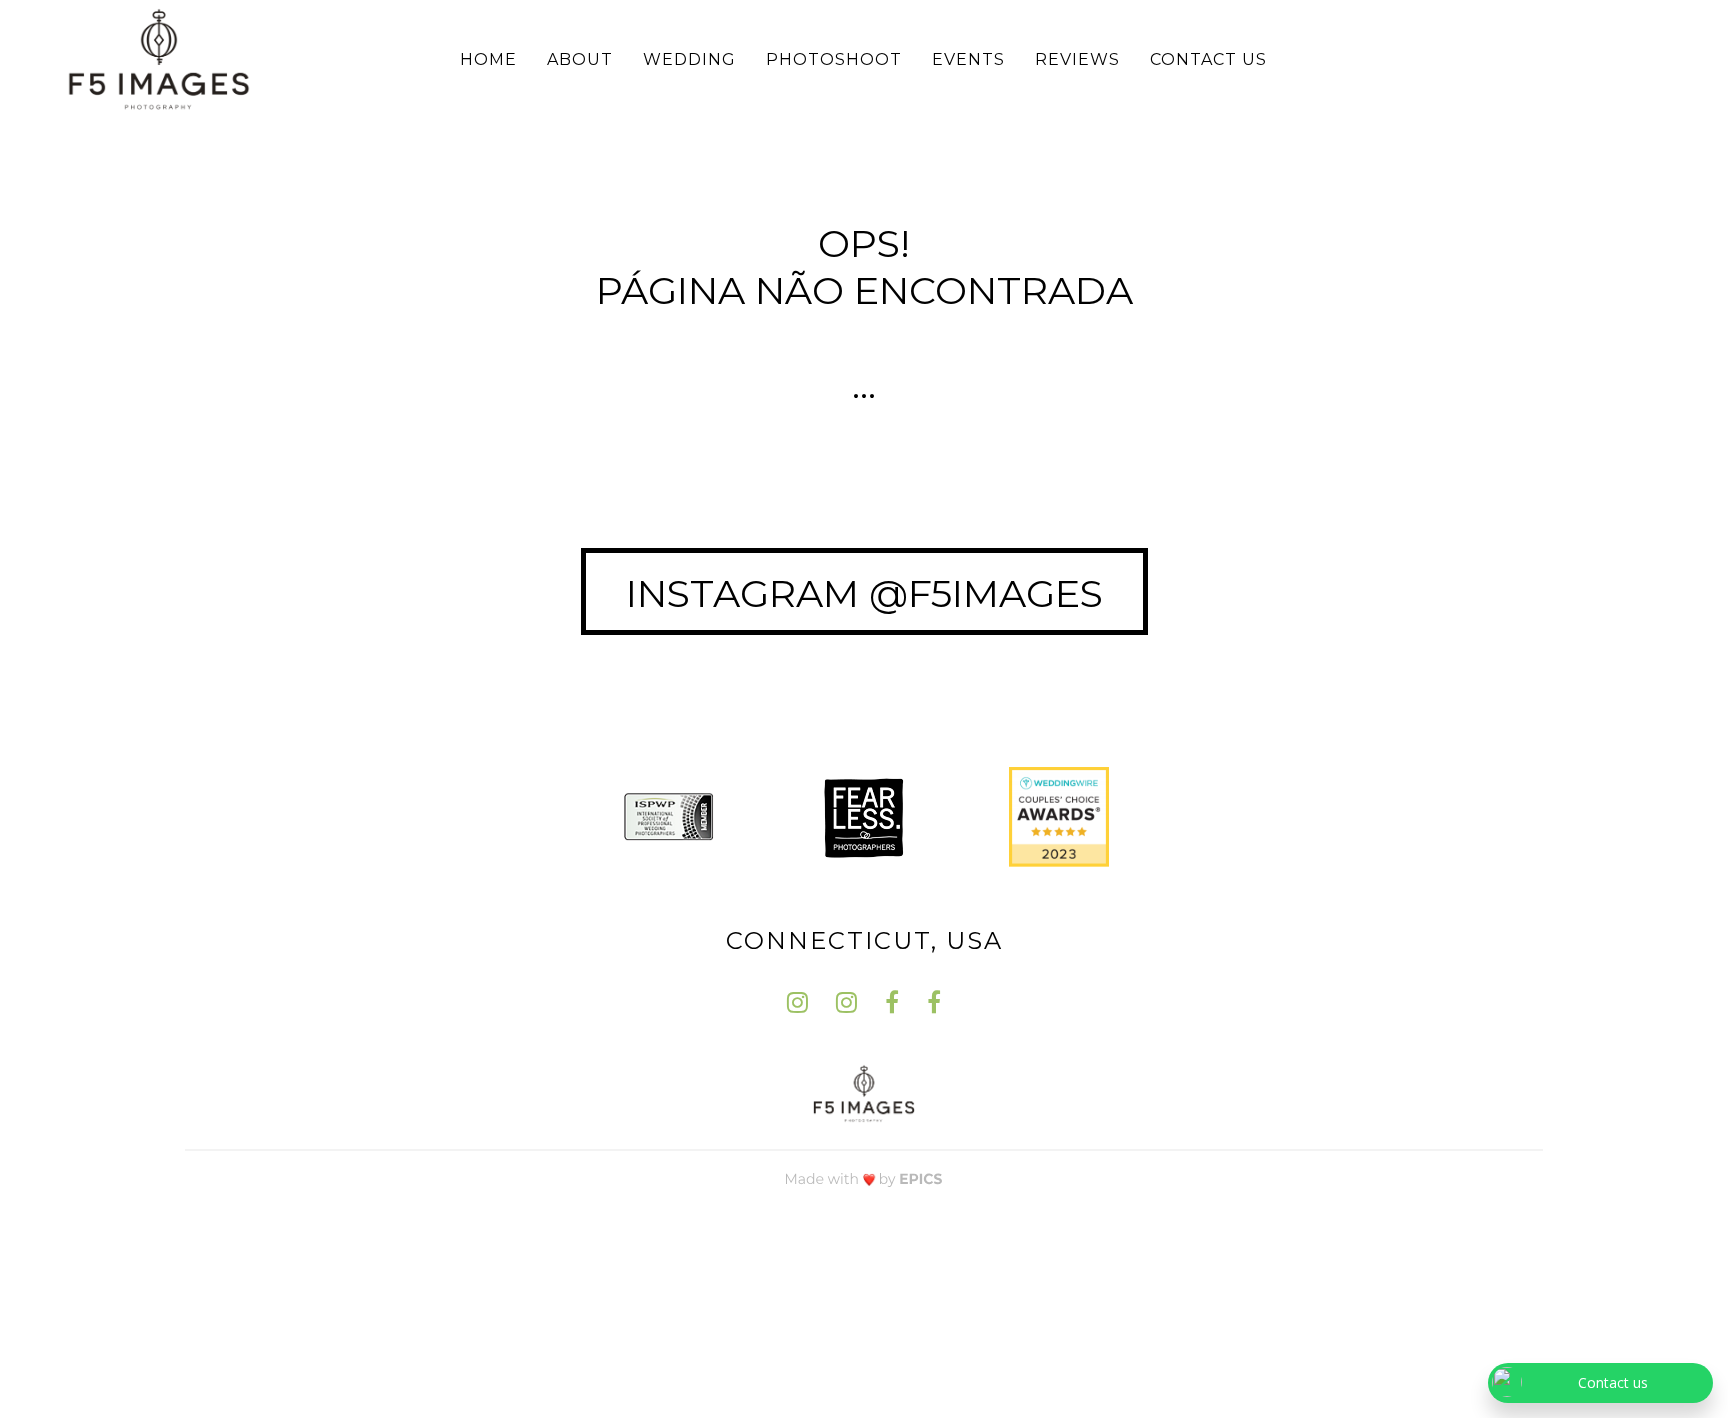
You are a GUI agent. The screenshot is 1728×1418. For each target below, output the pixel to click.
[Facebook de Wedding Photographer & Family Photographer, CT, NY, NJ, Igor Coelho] (892, 1002)
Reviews (1077, 59)
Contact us (1208, 59)
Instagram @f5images (864, 593)
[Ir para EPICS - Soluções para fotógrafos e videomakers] (864, 1178)
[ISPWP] (669, 814)
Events (968, 59)
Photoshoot (834, 59)
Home (488, 59)
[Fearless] (864, 814)
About (580, 59)
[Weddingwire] (1059, 814)
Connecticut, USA (864, 940)
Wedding (689, 59)
